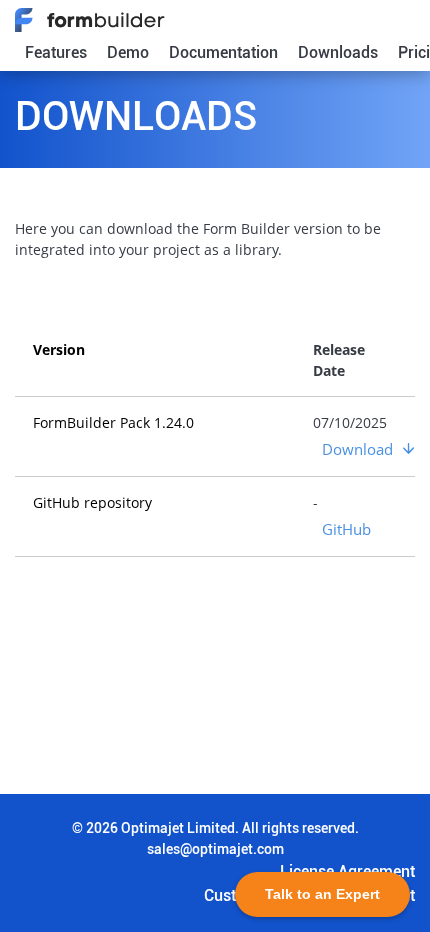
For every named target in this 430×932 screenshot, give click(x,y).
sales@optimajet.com (215, 849)
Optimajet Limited (178, 828)
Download (357, 449)
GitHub (346, 529)
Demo (128, 52)
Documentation (223, 52)
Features (56, 52)
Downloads (338, 52)
